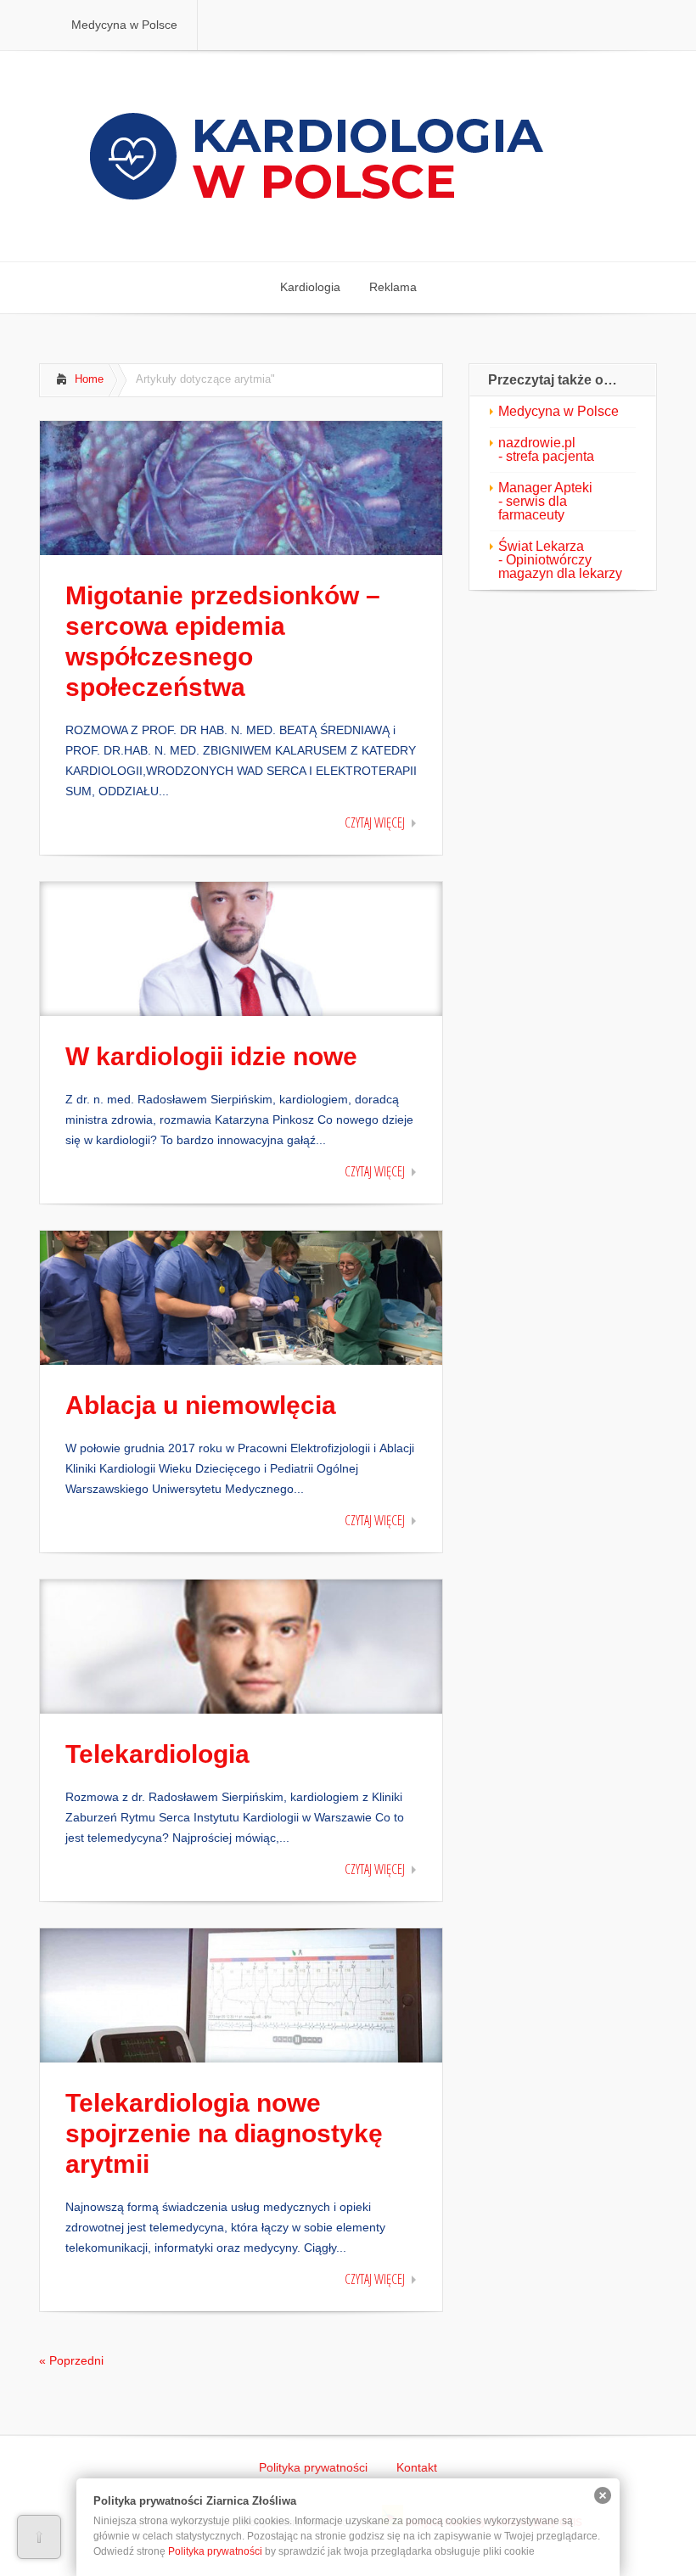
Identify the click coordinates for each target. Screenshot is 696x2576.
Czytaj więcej (375, 822)
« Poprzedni (71, 2360)
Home (89, 379)
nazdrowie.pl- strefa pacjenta (546, 449)
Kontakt (417, 2467)
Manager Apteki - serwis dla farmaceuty (545, 501)
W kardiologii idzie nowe (211, 1056)
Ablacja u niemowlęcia (201, 1405)
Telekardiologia (157, 1754)
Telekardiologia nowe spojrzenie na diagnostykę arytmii (224, 2133)
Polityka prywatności (313, 2467)
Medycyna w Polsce (558, 411)
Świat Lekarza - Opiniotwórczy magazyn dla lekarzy (560, 560)
